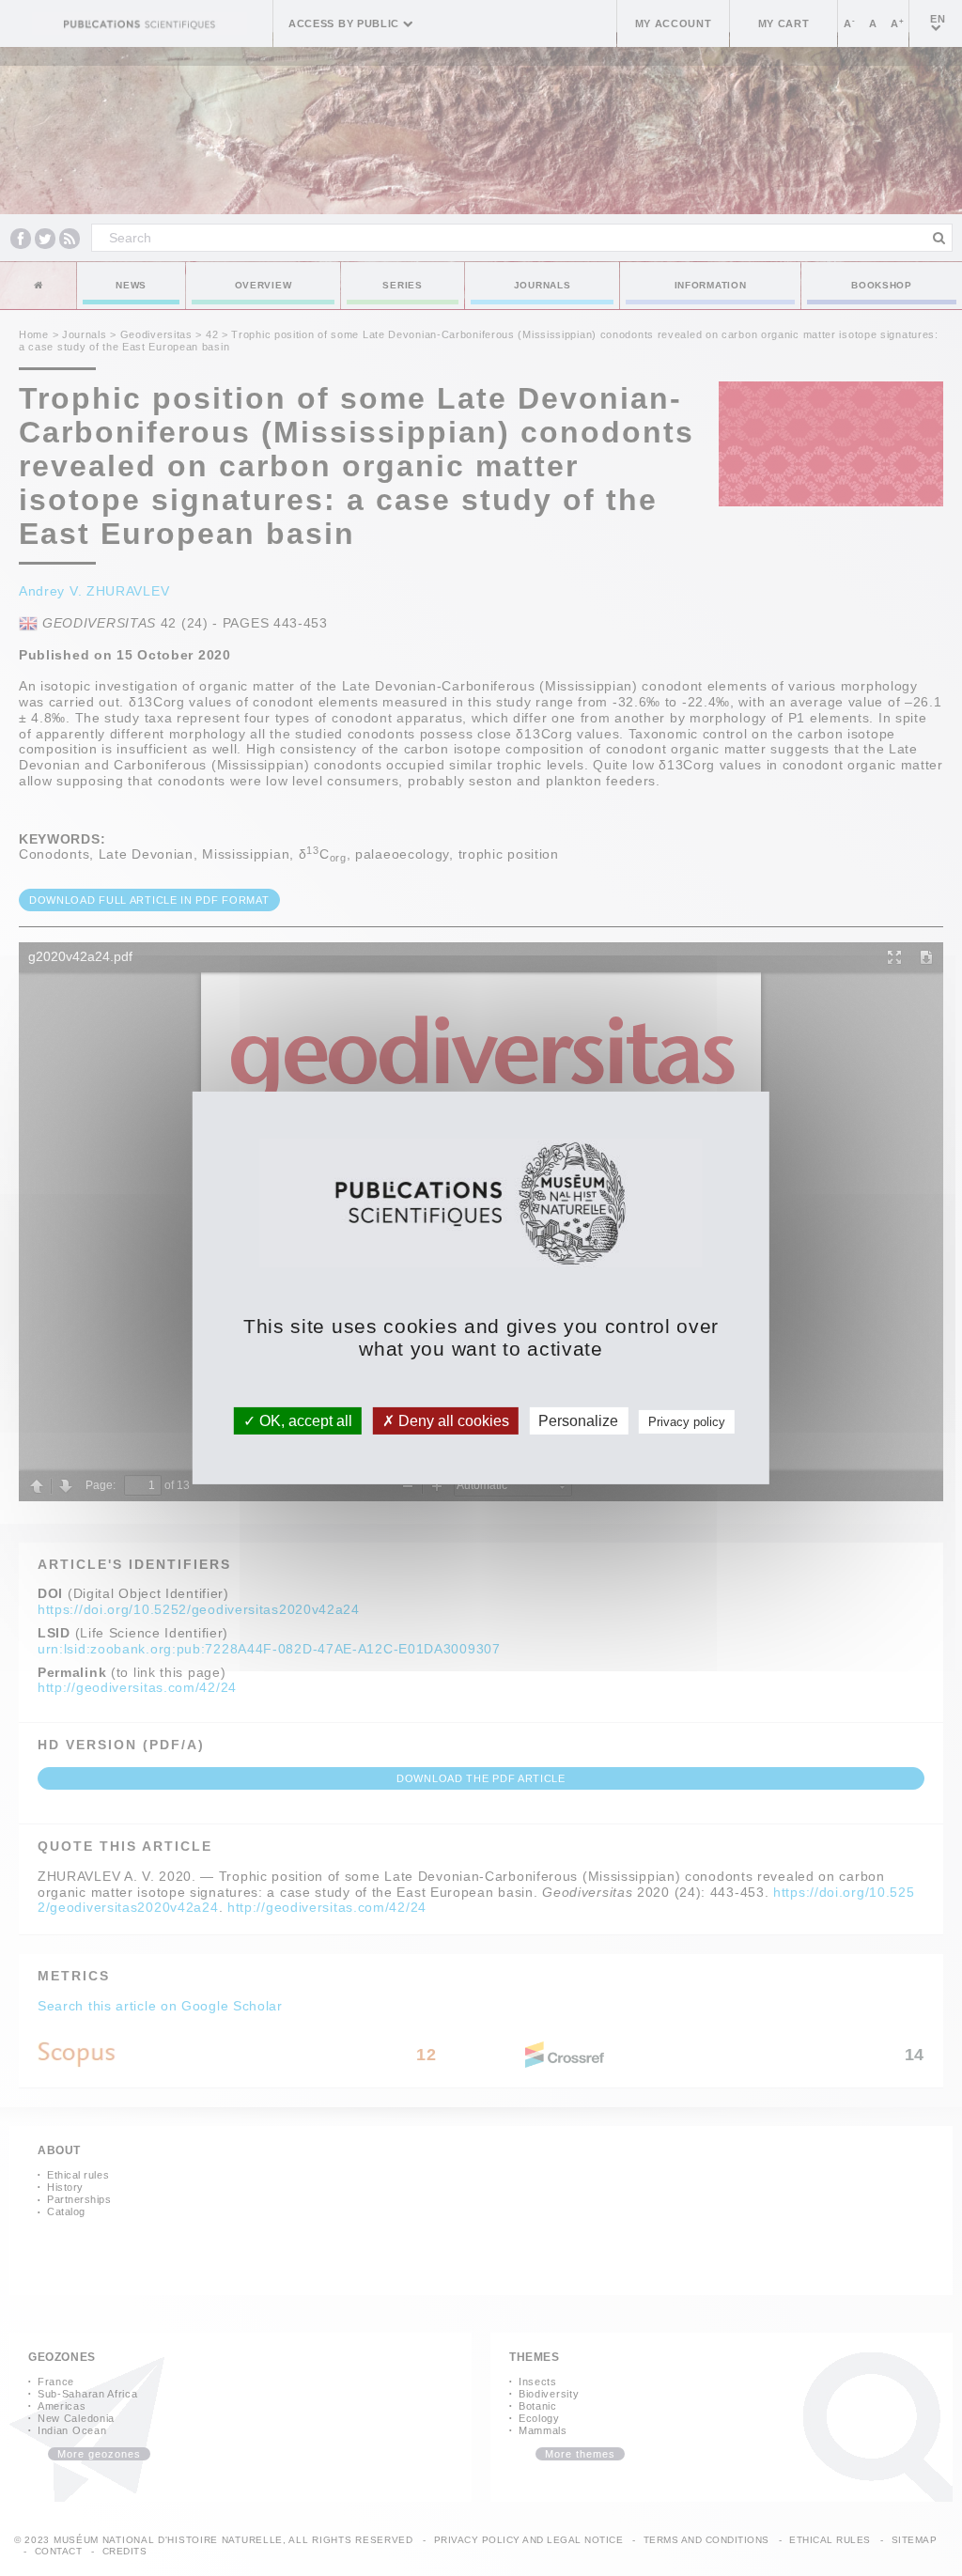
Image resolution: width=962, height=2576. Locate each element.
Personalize (578, 1421)
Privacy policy (687, 1422)
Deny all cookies (452, 1421)
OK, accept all (304, 1421)
